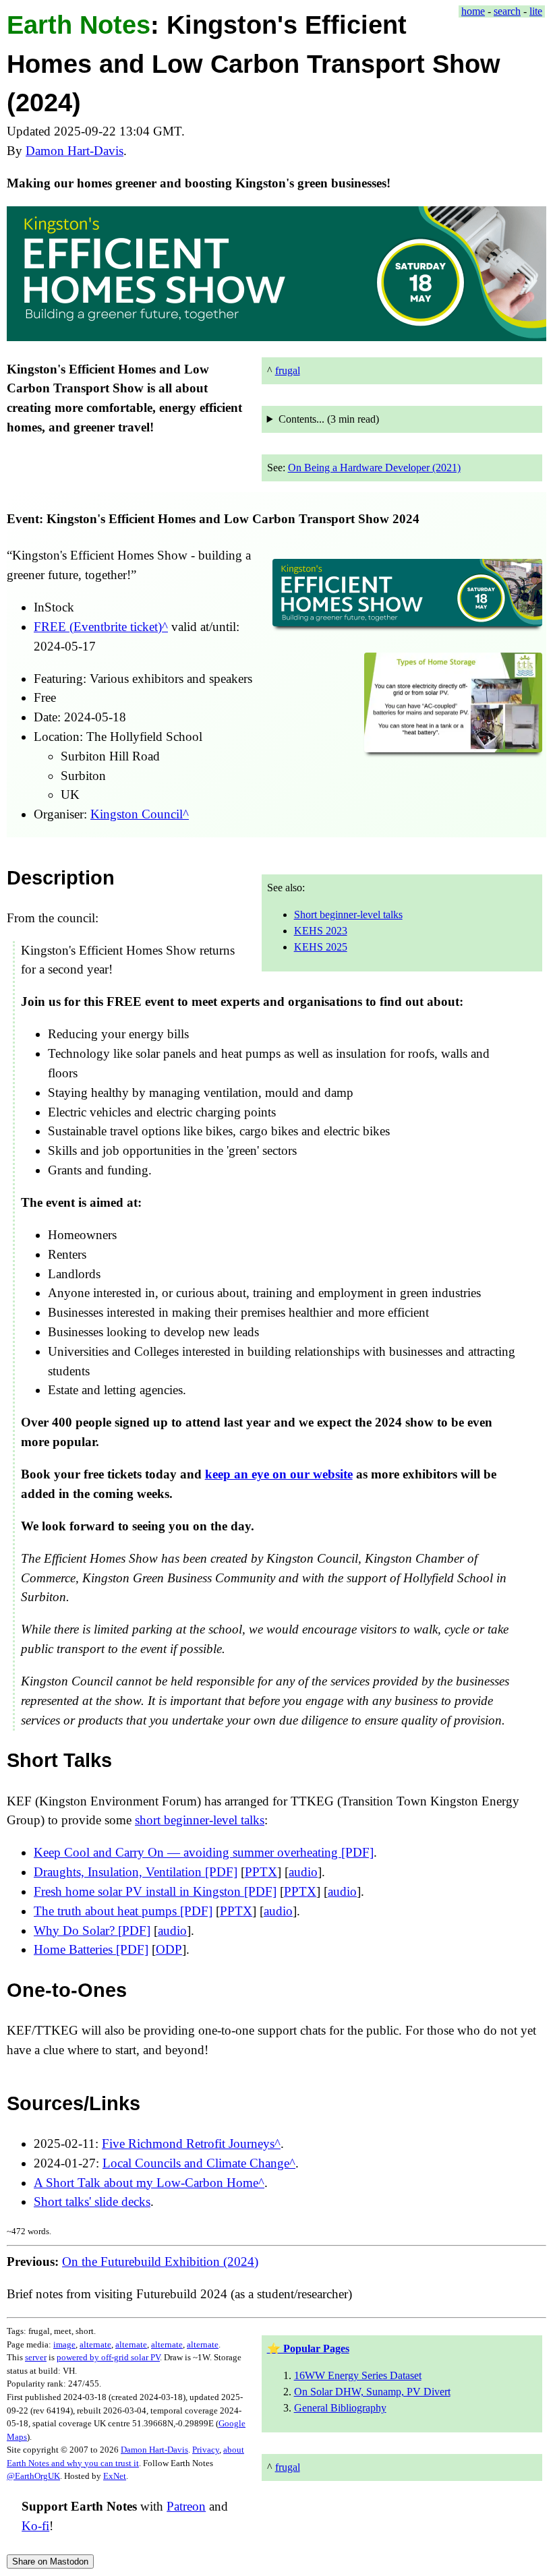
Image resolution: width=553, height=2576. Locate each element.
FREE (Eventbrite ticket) (98, 627)
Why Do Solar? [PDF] (92, 1930)
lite (536, 11)
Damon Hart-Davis (75, 151)
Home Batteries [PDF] (91, 1949)
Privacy (206, 2450)
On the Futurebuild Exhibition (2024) (160, 2262)
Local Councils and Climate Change (196, 2163)
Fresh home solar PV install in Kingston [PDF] (155, 1891)
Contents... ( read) (329, 419)
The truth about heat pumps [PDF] (123, 1911)
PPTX (261, 1872)
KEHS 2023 (321, 931)
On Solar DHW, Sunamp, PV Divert (372, 2392)
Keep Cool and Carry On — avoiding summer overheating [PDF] (204, 1852)
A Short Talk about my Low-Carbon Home (146, 2182)
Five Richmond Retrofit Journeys (188, 2144)
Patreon (186, 2507)
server (36, 2357)
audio (303, 1872)
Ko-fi (35, 2526)
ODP (169, 1949)
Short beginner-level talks (348, 915)
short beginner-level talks (200, 1820)
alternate (95, 2344)
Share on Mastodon (50, 2562)
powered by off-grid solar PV (108, 2357)
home (473, 11)
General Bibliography (340, 2408)
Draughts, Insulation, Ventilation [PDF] (136, 1872)
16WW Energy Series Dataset (358, 2375)
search (507, 11)
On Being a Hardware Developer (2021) (374, 468)
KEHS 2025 (321, 947)
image (64, 2344)
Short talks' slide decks (92, 2201)
